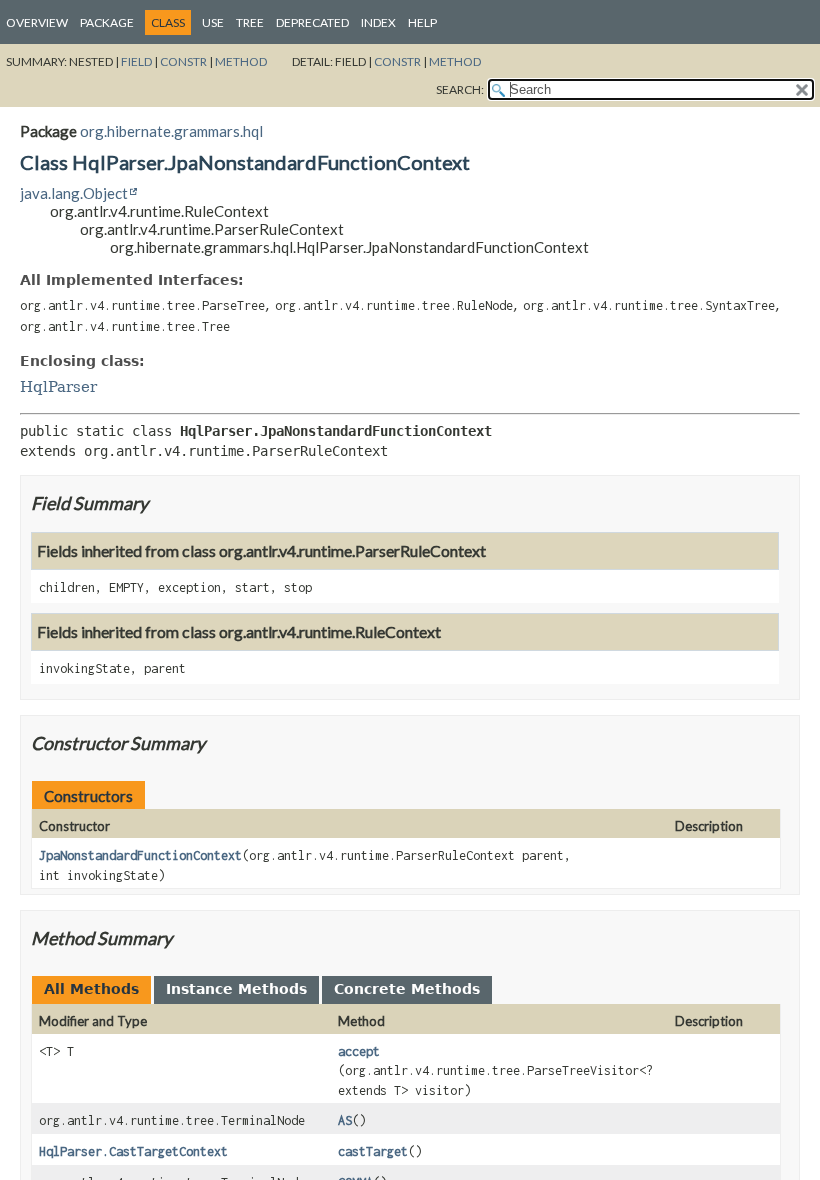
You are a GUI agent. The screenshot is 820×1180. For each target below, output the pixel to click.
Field (136, 61)
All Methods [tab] (91, 989)
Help (422, 22)
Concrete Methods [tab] (407, 989)
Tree (250, 22)
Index (378, 22)
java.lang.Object (74, 193)
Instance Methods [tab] (236, 989)
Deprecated (312, 22)
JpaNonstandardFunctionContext (140, 855)
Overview (37, 22)
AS (345, 1120)
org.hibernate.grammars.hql (171, 131)
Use (213, 22)
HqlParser (58, 387)
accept (359, 1051)
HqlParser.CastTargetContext (133, 1151)
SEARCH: (460, 89)
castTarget (373, 1151)
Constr (183, 61)
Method (241, 61)
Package (107, 22)
